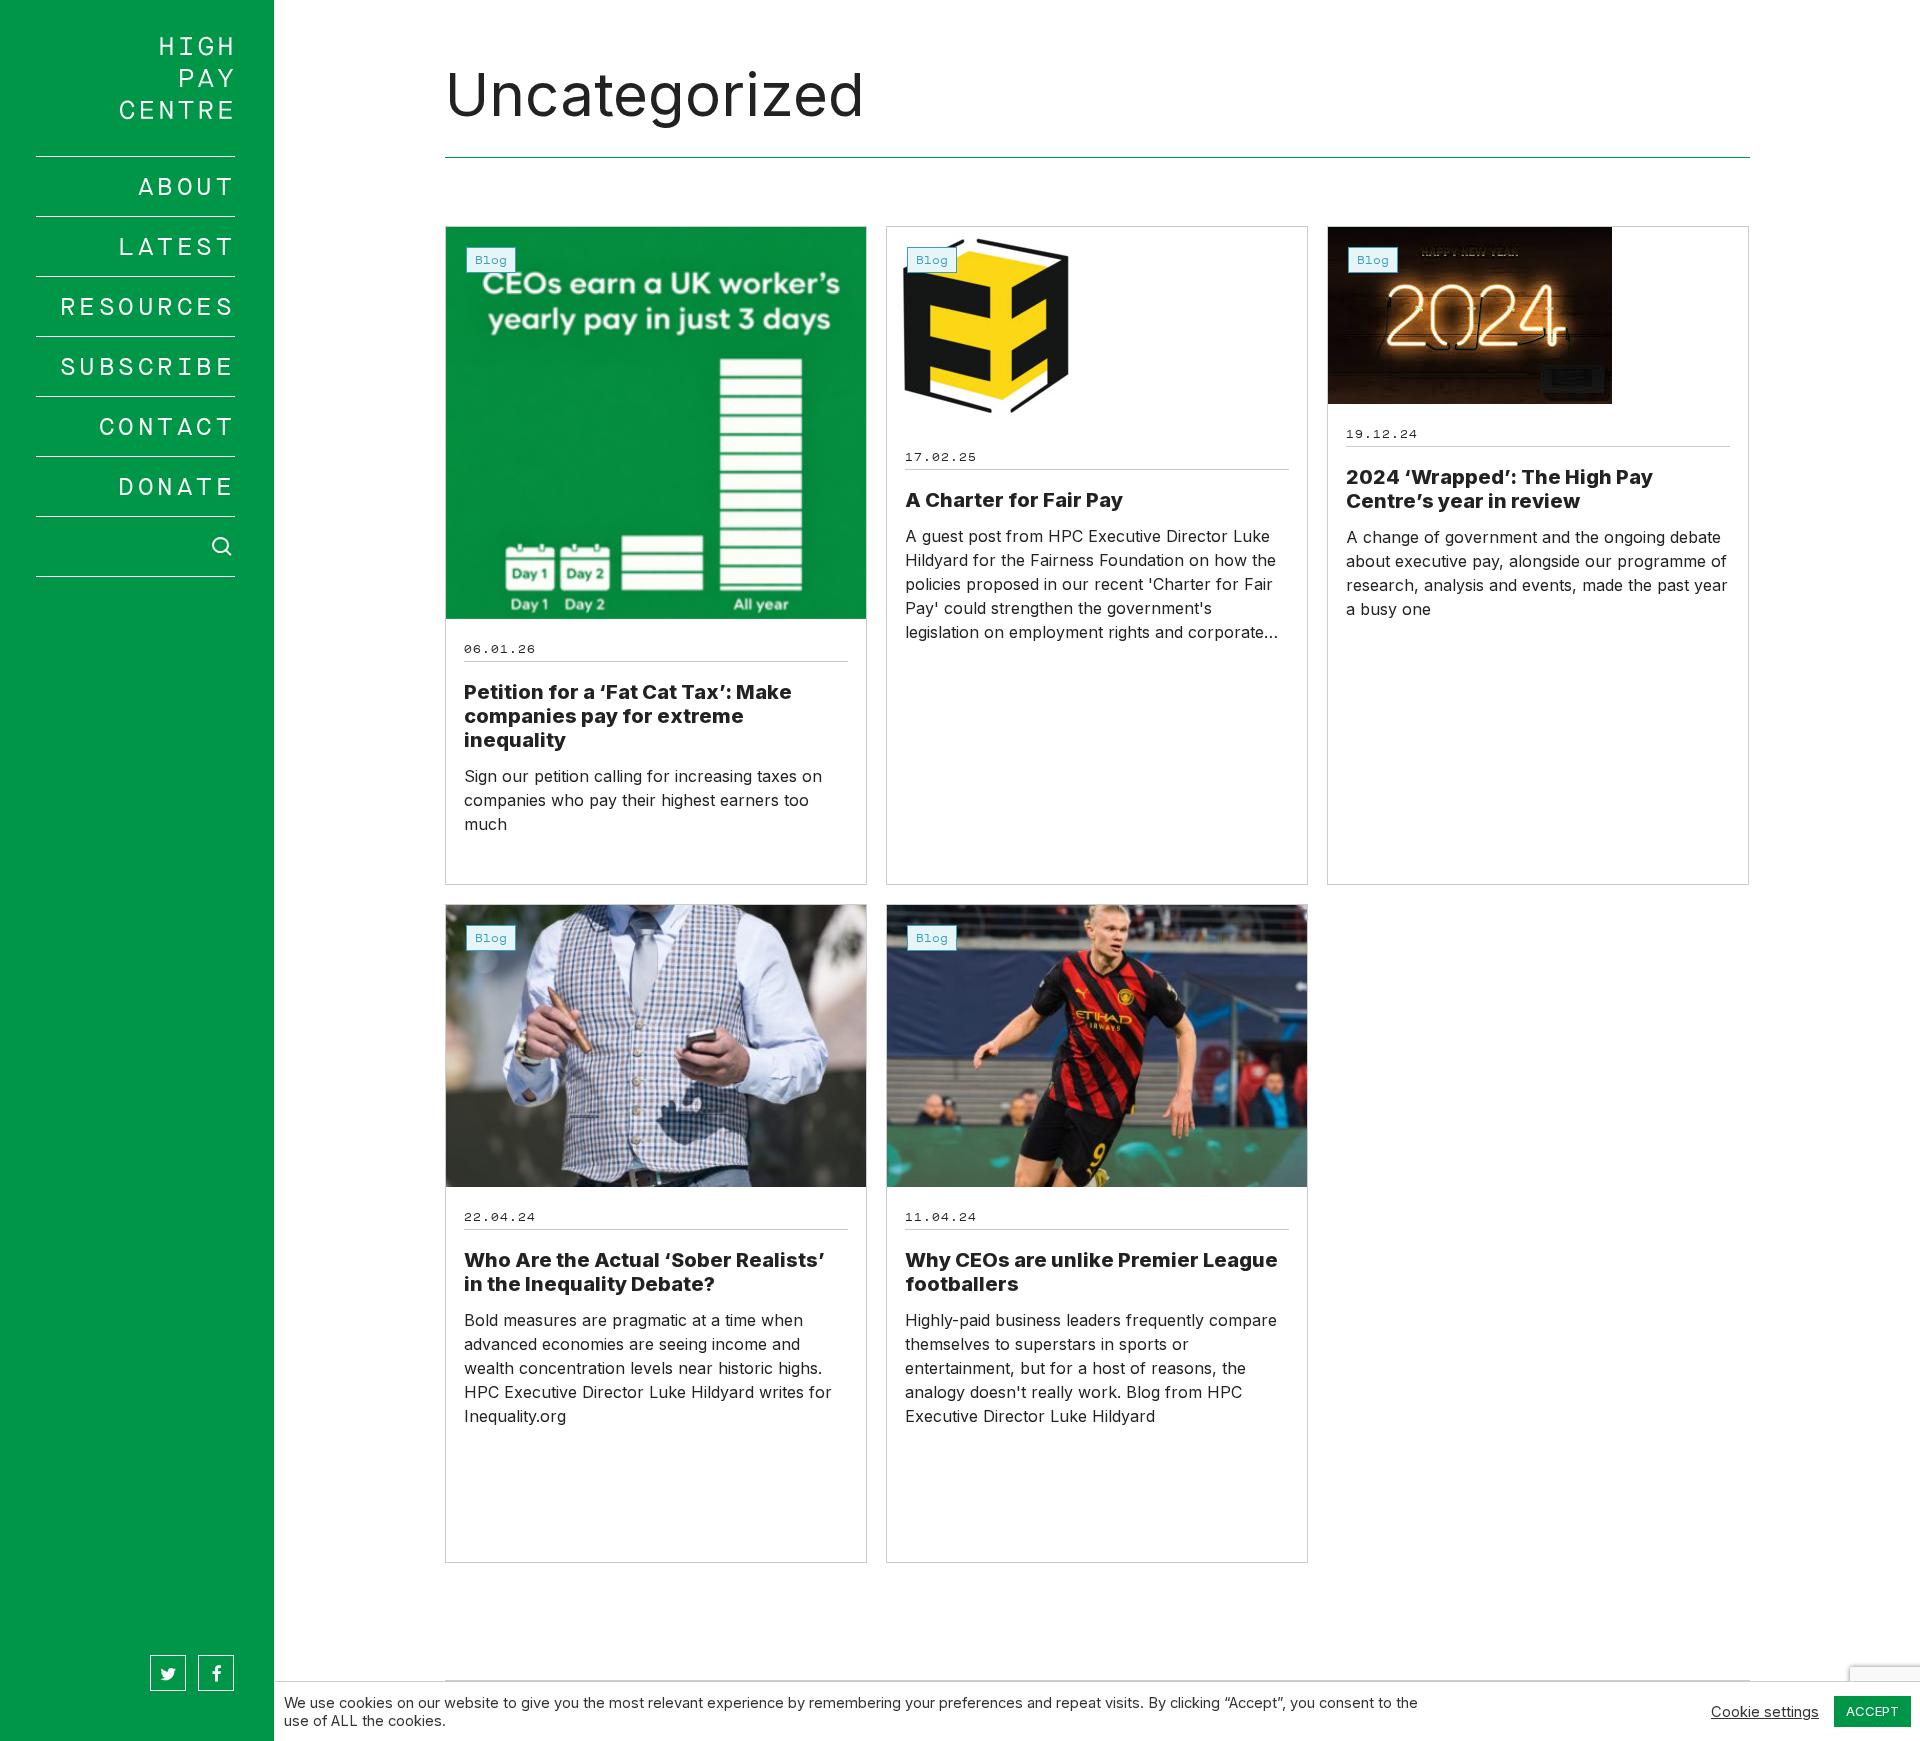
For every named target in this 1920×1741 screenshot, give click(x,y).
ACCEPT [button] (1872, 1711)
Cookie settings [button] (1765, 1712)
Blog (491, 260)
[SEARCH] (136, 546)
